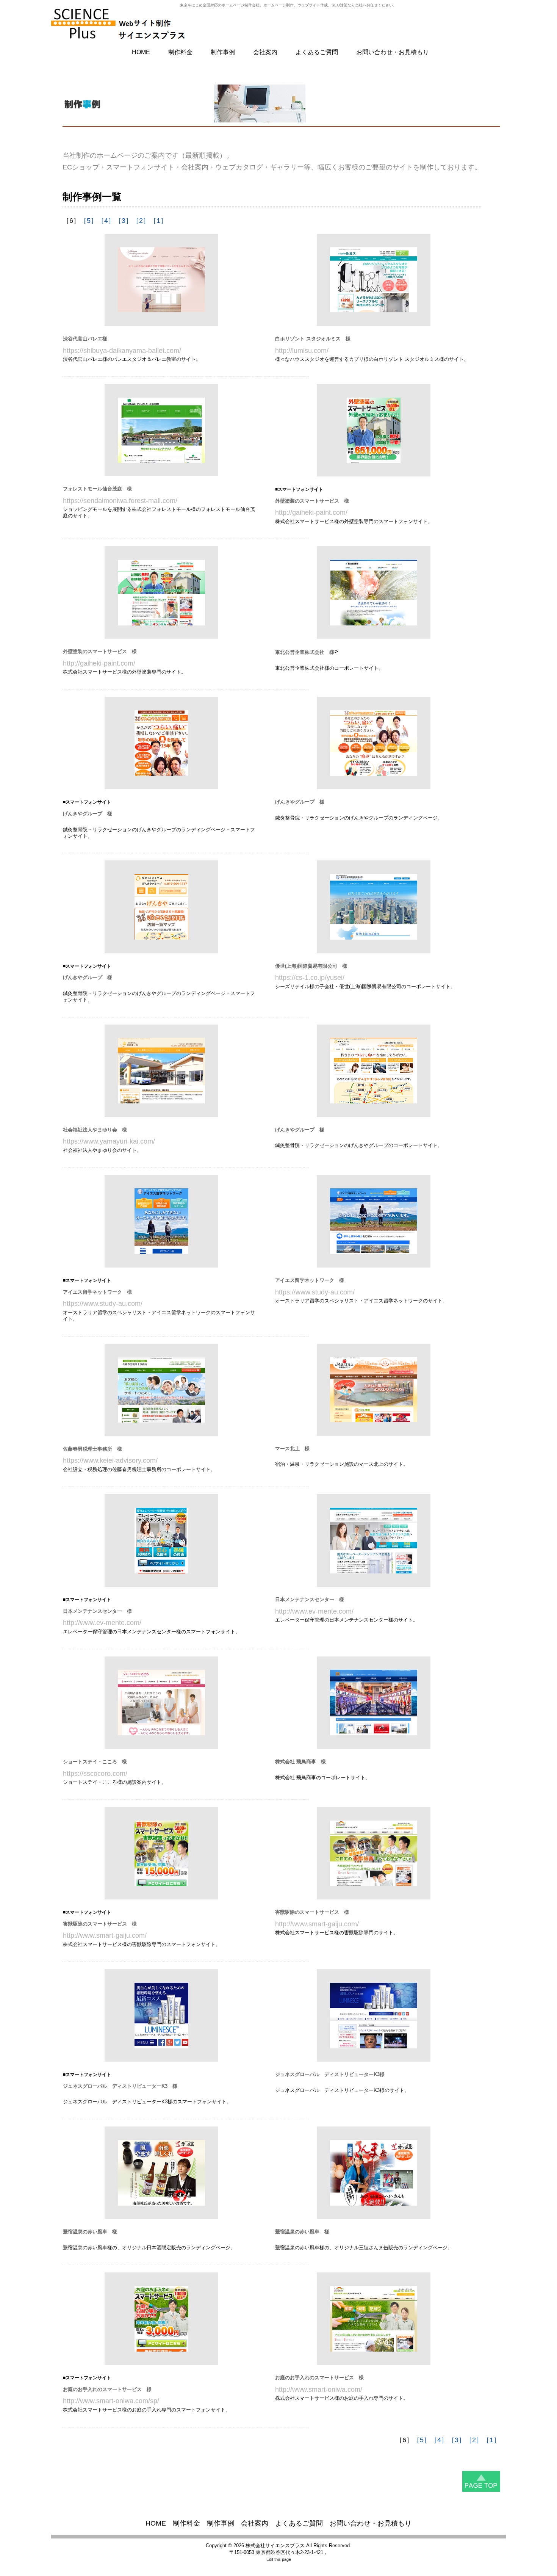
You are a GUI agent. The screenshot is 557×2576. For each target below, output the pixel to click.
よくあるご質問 (317, 52)
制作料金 (180, 52)
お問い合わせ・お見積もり (393, 52)
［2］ (141, 221)
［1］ (158, 221)
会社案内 (265, 52)
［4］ (106, 221)
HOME (141, 52)
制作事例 (223, 52)
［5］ (89, 221)
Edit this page (279, 2559)
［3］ (124, 221)
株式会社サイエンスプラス (275, 2545)
